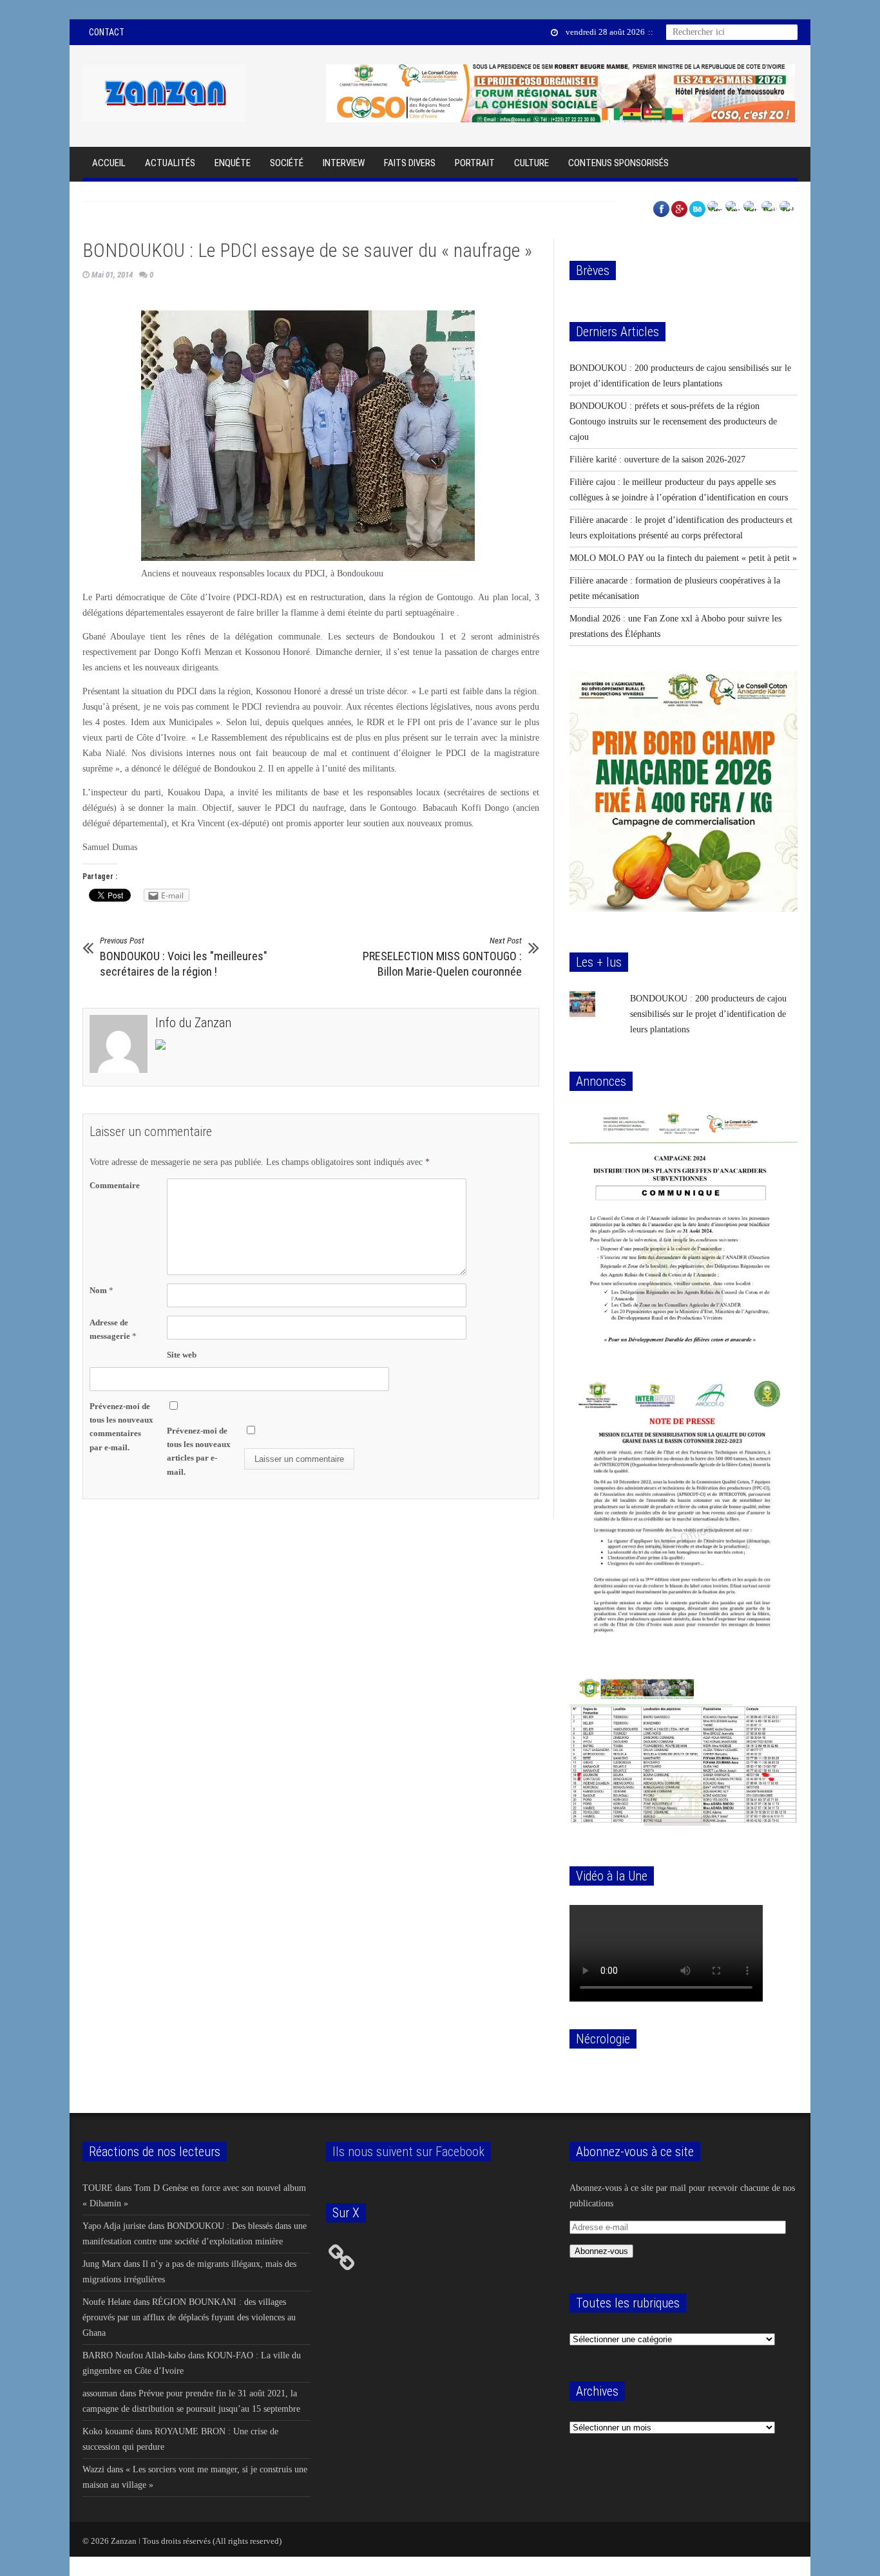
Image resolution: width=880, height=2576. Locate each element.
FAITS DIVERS (410, 163)
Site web (182, 1355)
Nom (101, 1290)
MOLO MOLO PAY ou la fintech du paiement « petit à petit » (683, 558)
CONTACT (107, 32)
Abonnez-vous (601, 2251)
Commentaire (115, 1185)
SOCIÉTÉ (287, 163)
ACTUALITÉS (170, 163)
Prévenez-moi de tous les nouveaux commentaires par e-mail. (121, 1426)
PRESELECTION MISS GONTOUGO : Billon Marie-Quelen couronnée (442, 957)
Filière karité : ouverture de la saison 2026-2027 (657, 459)
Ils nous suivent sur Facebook (408, 2152)
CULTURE (531, 163)
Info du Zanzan (193, 1023)
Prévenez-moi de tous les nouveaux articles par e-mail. (199, 1451)
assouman (100, 2393)
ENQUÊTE (233, 163)
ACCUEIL (109, 163)
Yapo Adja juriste (114, 2226)
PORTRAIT (475, 163)
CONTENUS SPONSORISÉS (618, 163)
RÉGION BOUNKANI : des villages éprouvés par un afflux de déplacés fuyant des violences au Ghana (189, 2317)
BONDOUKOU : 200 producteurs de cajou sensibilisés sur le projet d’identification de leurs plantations (708, 1014)
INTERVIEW (344, 163)
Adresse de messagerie (113, 1329)
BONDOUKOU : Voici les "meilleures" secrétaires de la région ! (184, 957)
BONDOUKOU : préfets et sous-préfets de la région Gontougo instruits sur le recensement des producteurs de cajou (673, 421)
